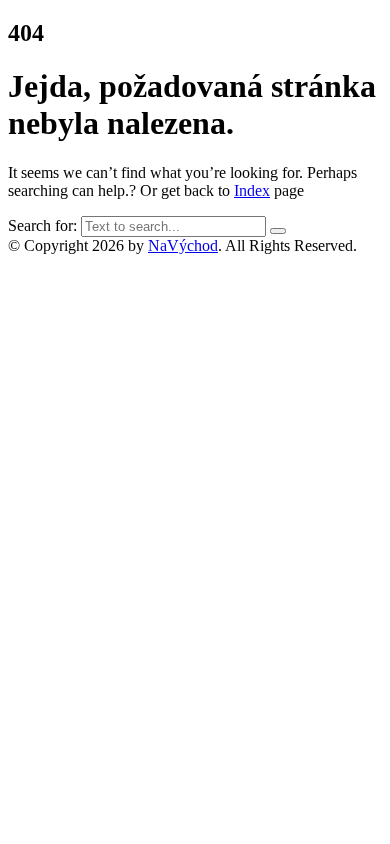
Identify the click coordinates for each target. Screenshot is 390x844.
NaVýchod (183, 245)
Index (252, 190)
